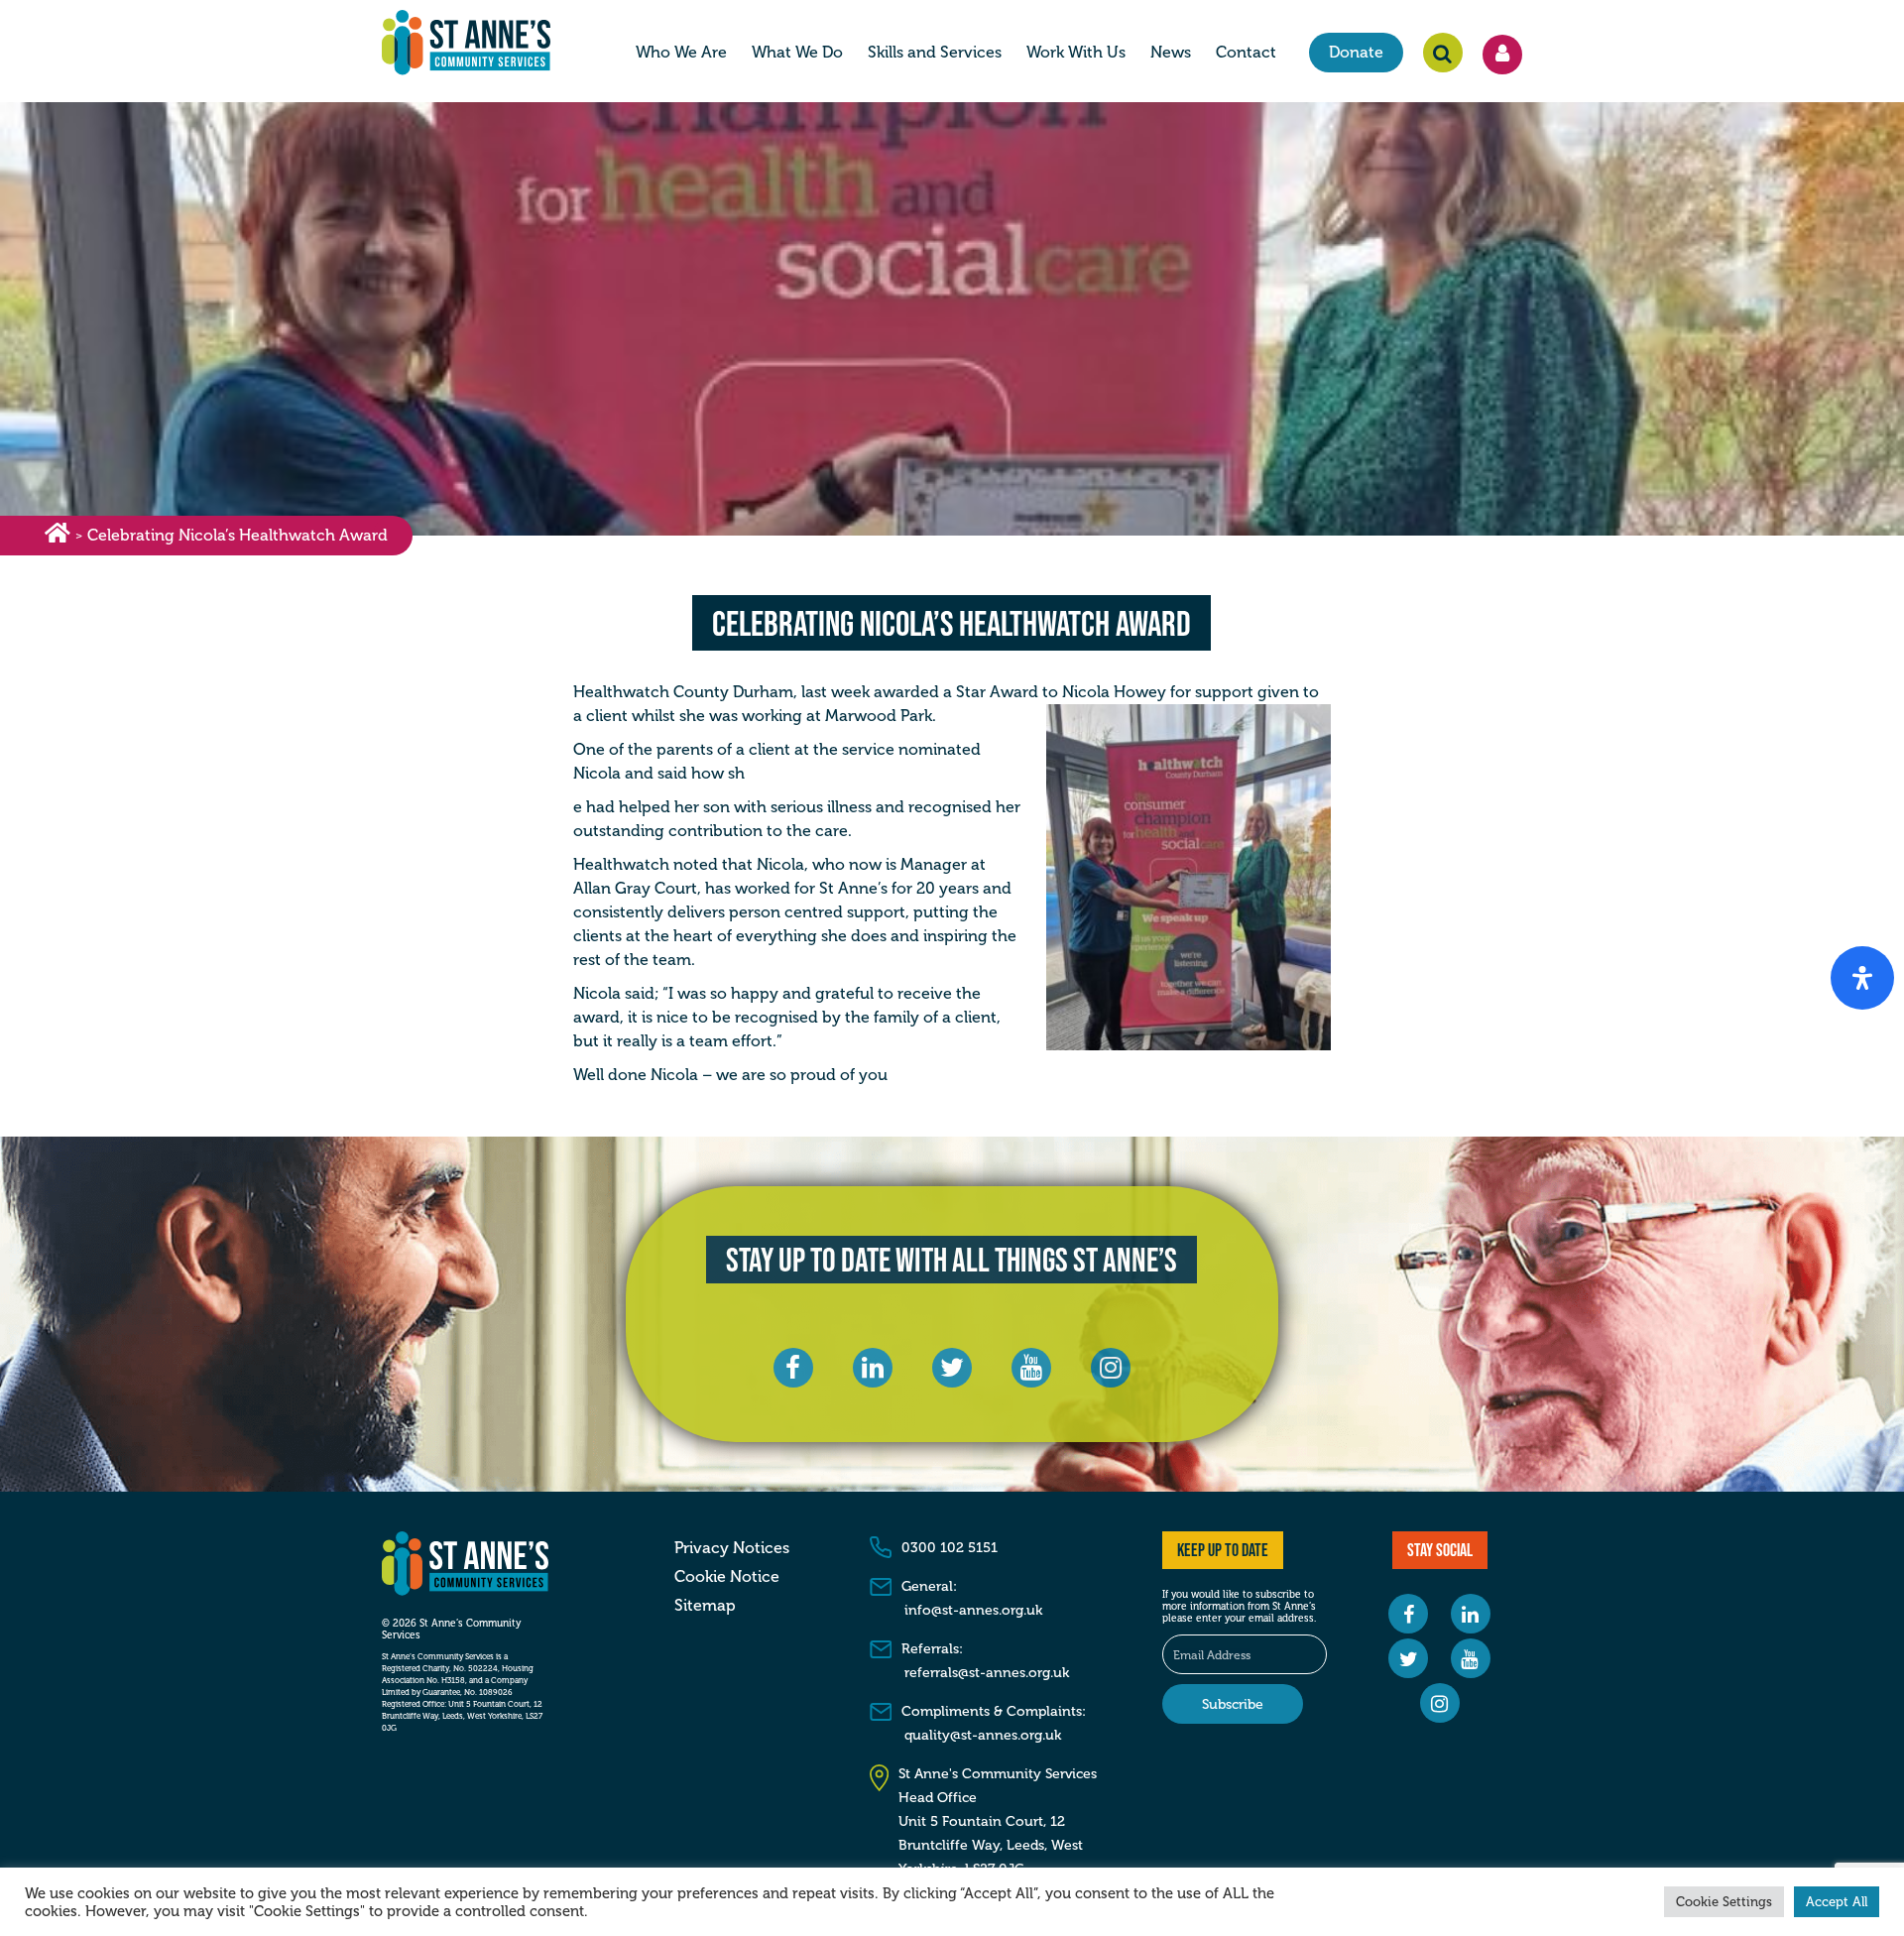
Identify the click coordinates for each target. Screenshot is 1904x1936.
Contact (1246, 52)
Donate (1356, 52)
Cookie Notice (727, 1577)
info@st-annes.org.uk (973, 1610)
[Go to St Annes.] (58, 536)
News (1171, 52)
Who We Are (681, 52)
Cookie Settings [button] (1724, 1902)
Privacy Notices (732, 1548)
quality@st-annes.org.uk (983, 1735)
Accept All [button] (1837, 1902)
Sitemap (705, 1606)
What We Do (797, 52)
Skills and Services (935, 52)
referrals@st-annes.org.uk (987, 1673)
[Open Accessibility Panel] (1862, 978)
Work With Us (1076, 52)
